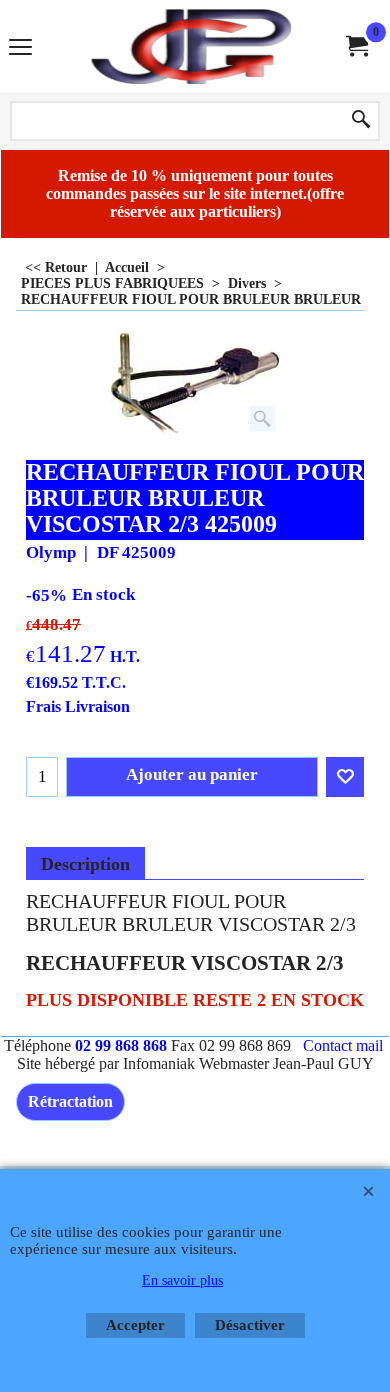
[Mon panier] (356, 46)
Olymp (51, 552)
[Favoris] (345, 777)
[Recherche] (361, 121)
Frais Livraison (78, 706)
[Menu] (20, 48)
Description (85, 864)
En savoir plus (182, 1280)
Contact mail (343, 1045)
